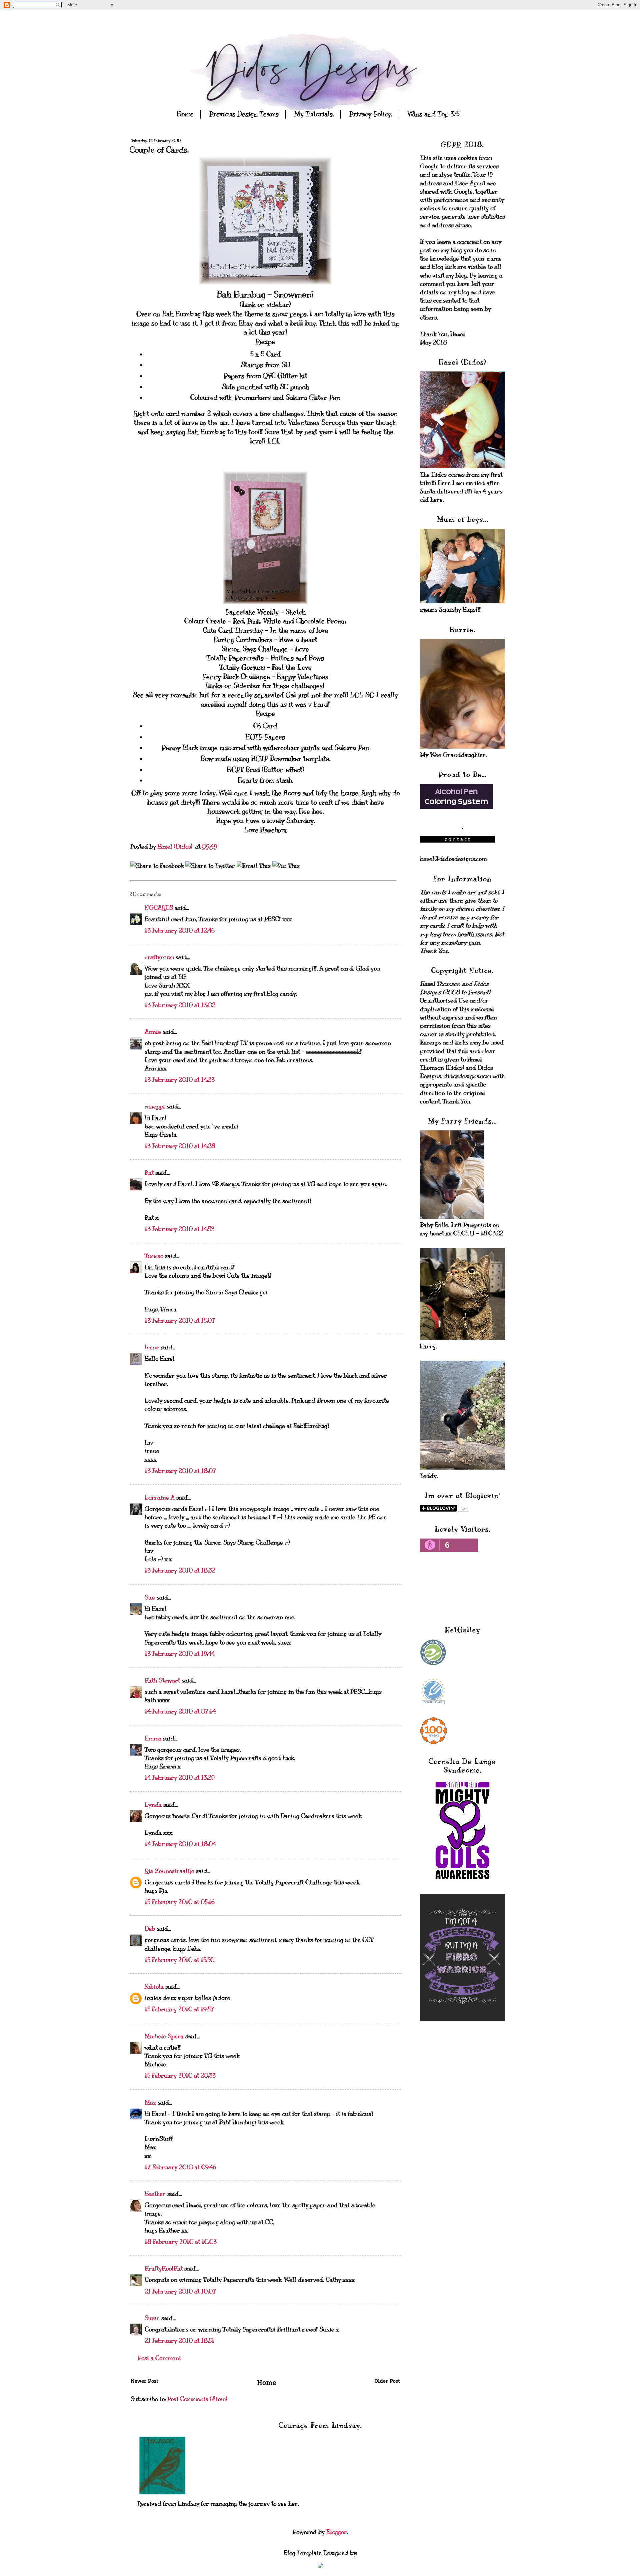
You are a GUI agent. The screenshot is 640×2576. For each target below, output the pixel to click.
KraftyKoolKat (164, 2268)
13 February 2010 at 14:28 (180, 1146)
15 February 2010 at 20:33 (180, 2076)
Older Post (387, 2382)
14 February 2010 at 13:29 (180, 1778)
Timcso (154, 1256)
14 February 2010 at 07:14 (180, 1711)
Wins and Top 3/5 (433, 114)
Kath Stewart (162, 1680)
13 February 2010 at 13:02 (180, 1005)
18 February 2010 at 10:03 (181, 2242)
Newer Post (144, 2382)
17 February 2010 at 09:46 (180, 2167)
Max (150, 2103)
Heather (155, 2194)
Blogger (337, 2532)
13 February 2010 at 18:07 (180, 1471)
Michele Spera (164, 2036)
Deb (150, 1929)
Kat (149, 1173)
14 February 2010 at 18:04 (180, 1844)
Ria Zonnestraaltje (169, 1871)
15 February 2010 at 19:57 (179, 2009)
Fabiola (154, 1987)
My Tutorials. (314, 114)
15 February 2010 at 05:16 (180, 1902)
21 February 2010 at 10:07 (180, 2291)
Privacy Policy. (370, 114)
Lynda (153, 1805)
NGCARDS (159, 908)
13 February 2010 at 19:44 (180, 1654)
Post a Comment (159, 2358)
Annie (153, 1032)
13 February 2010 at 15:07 (180, 1321)
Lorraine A (160, 1498)
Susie (152, 2318)
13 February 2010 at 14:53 (179, 1229)
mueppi (155, 1106)
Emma (153, 1738)
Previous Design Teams (244, 114)
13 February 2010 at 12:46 (180, 931)
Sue (150, 1598)
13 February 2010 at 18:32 (180, 1571)
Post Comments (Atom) (197, 2399)
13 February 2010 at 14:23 (180, 1080)
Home (185, 114)
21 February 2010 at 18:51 (179, 2341)
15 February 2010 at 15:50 (179, 1960)
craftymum (159, 957)
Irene (152, 1347)
